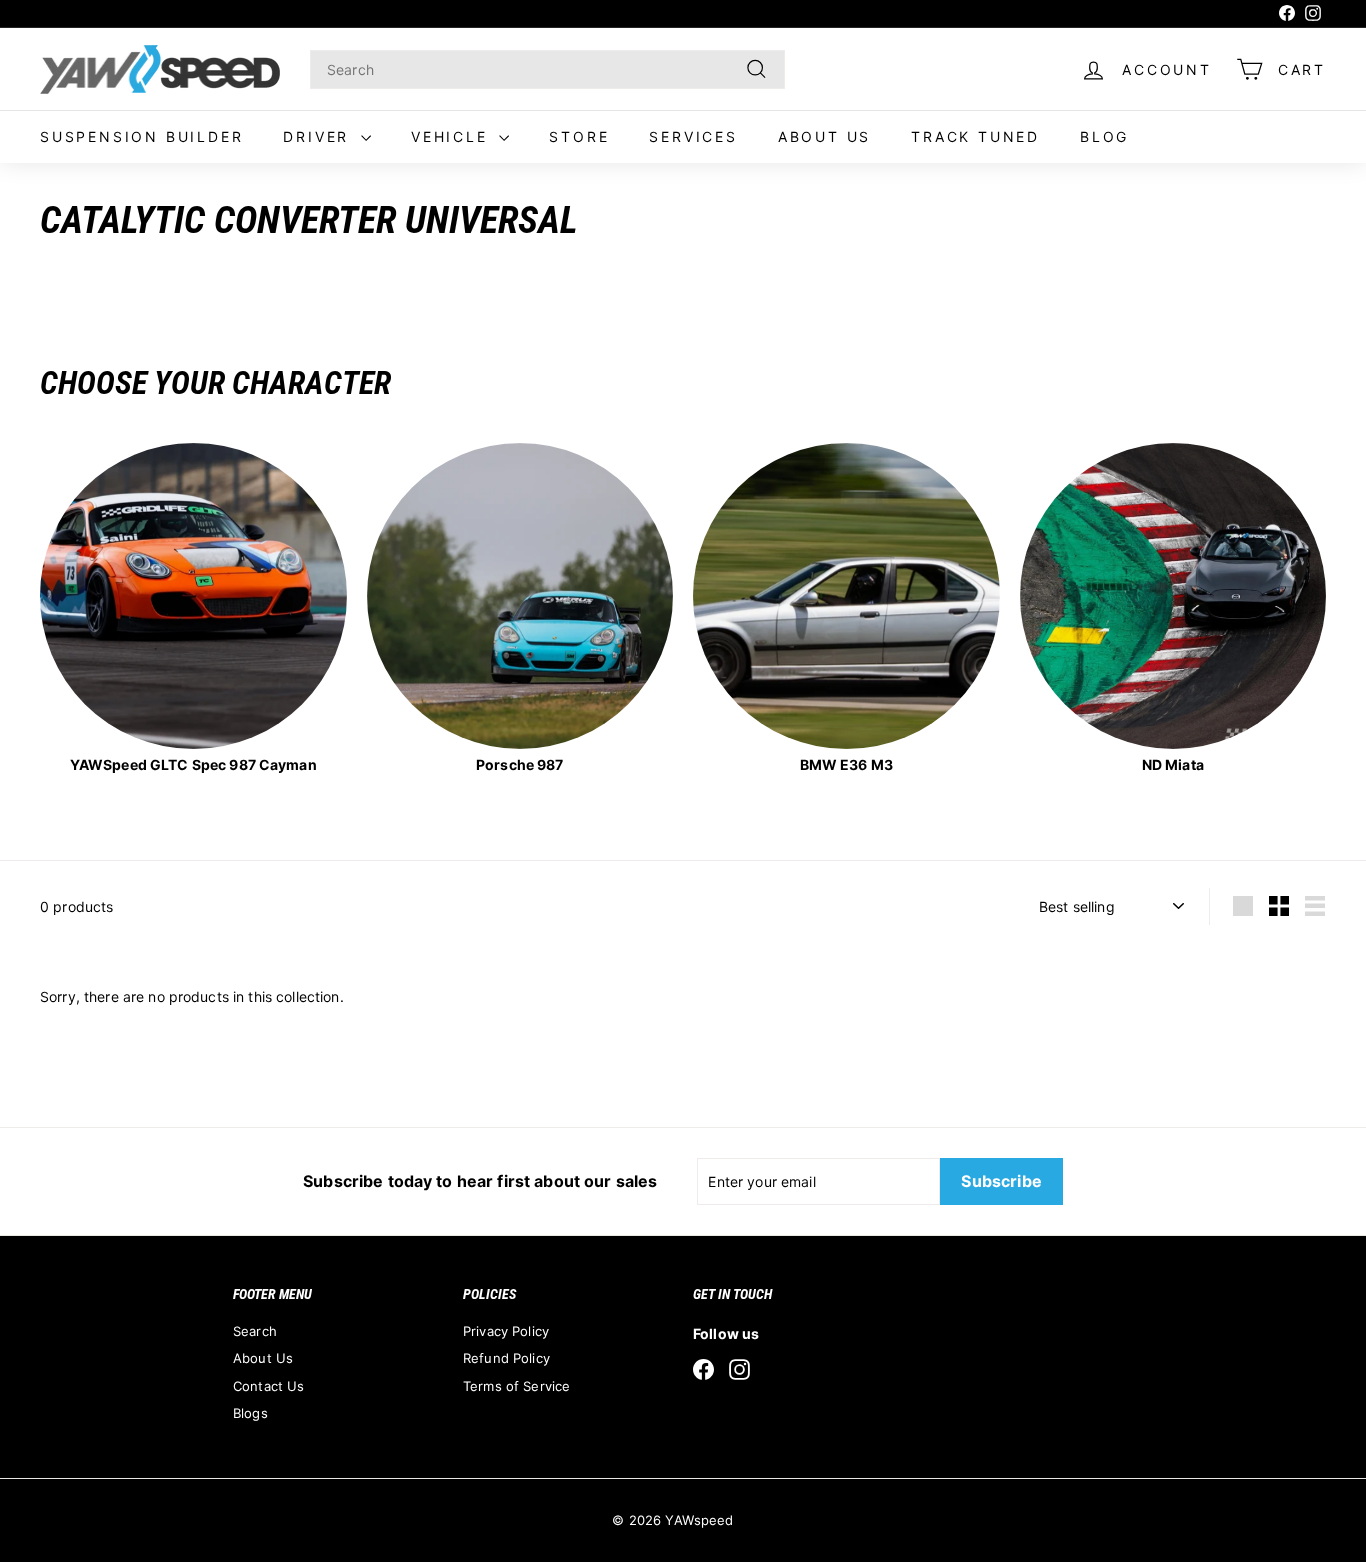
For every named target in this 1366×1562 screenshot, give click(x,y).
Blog (1104, 136)
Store (579, 136)
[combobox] (547, 69)
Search (255, 1331)
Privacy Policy (506, 1331)
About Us (824, 136)
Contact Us (268, 1386)
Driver (319, 136)
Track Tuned (975, 136)
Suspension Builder (141, 136)
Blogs (250, 1413)
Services (693, 136)
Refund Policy (506, 1358)
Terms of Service (516, 1386)
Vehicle (452, 136)
